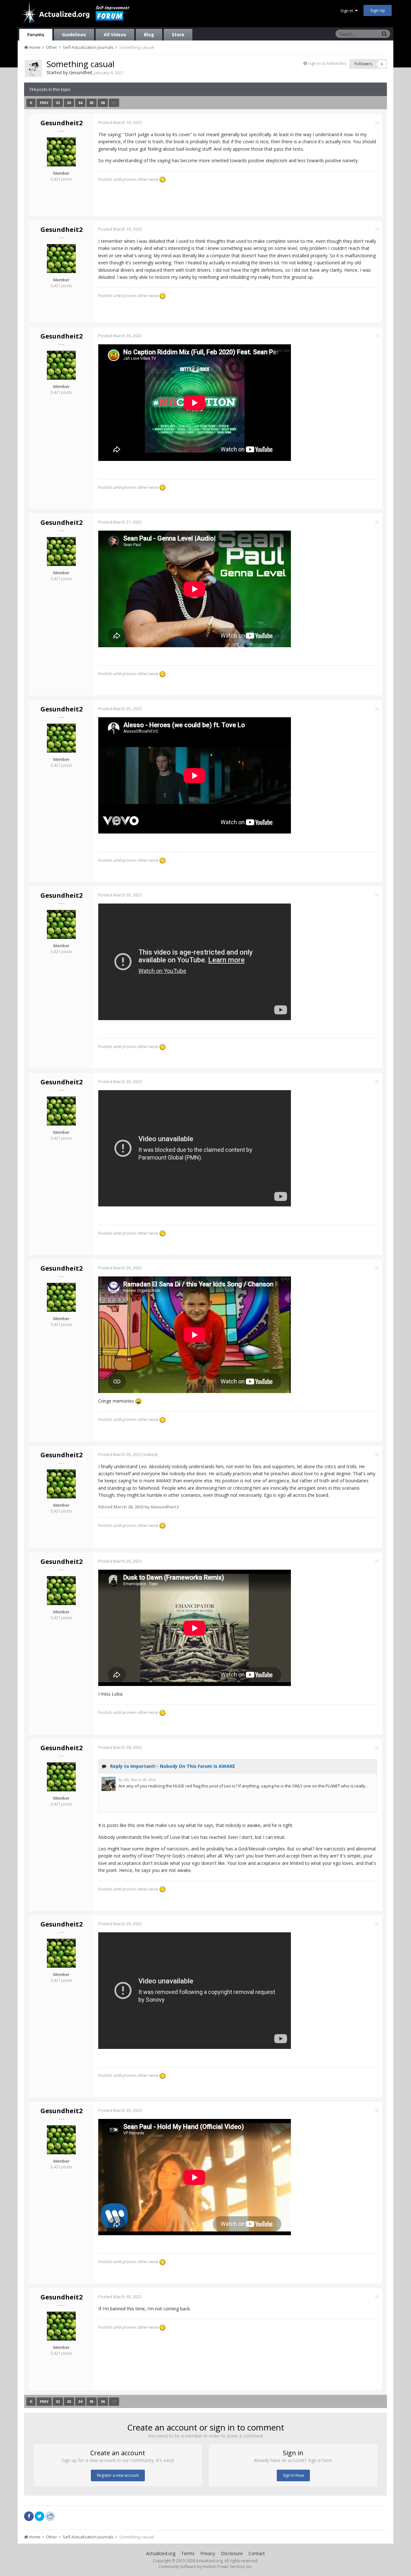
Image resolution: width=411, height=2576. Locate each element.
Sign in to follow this (327, 63)
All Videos (115, 35)
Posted (120, 122)
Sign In (348, 11)
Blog (149, 35)
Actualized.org (161, 2553)
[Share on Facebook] (29, 2516)
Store (178, 35)
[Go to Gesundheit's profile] (33, 68)
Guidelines (74, 35)
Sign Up (378, 10)
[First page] (31, 103)
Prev (44, 103)
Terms (188, 2553)
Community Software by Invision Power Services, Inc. (205, 2567)
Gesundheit (81, 72)
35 (92, 103)
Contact (257, 2553)
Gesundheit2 (61, 123)
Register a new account (118, 2475)
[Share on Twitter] (39, 2516)
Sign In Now (293, 2475)
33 (69, 103)
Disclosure (232, 2553)
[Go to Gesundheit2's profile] (61, 152)
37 (114, 103)
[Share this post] (377, 122)
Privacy (208, 2553)
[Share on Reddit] (50, 2516)
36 (103, 103)
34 (80, 103)
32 (58, 103)
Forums (36, 35)
